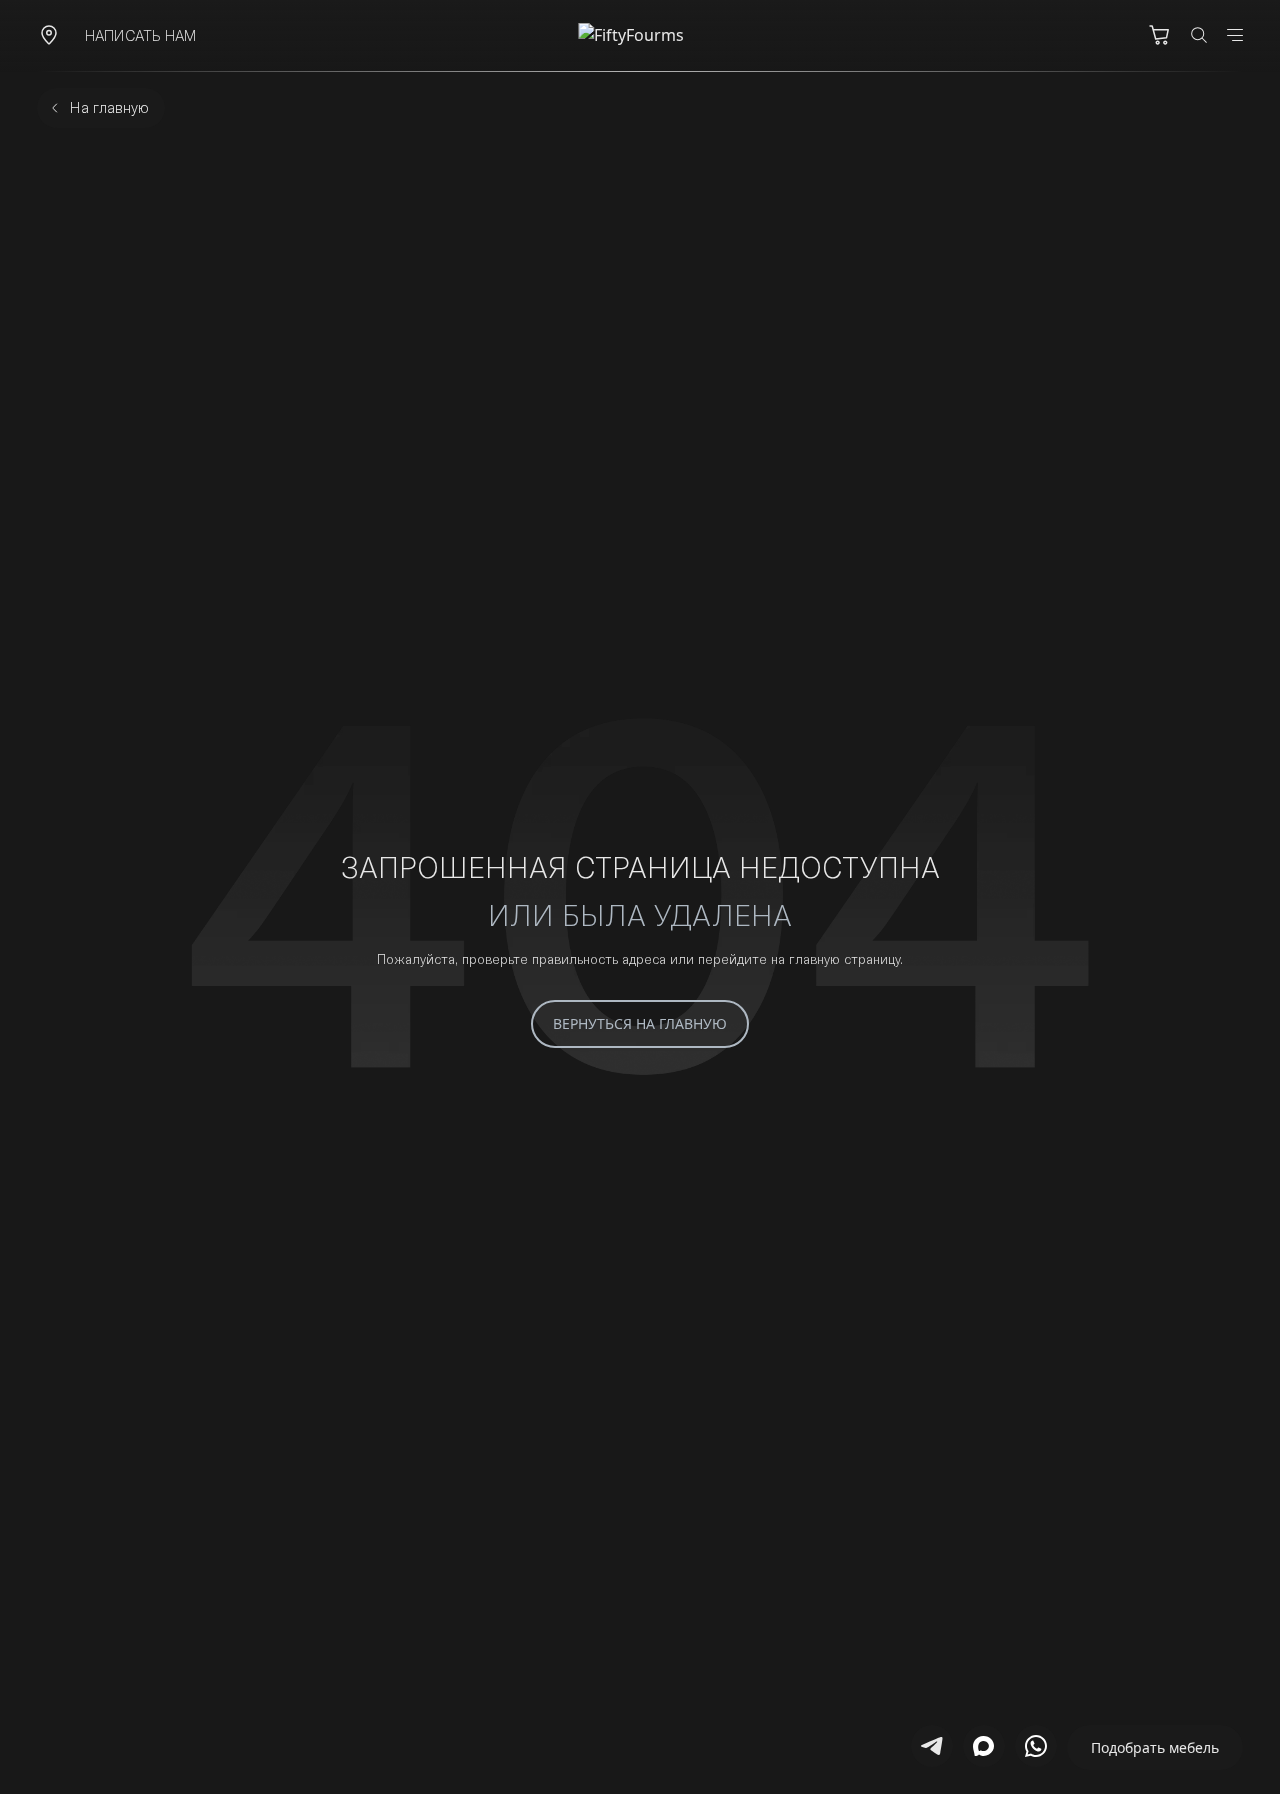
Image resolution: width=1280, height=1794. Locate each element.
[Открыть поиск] (1199, 35)
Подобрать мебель (1155, 1747)
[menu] (1235, 35)
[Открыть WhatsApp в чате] (1036, 1746)
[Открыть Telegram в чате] (932, 1746)
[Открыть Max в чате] (984, 1746)
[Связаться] (49, 35)
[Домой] (640, 35)
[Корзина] (1159, 35)
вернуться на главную (640, 1023)
